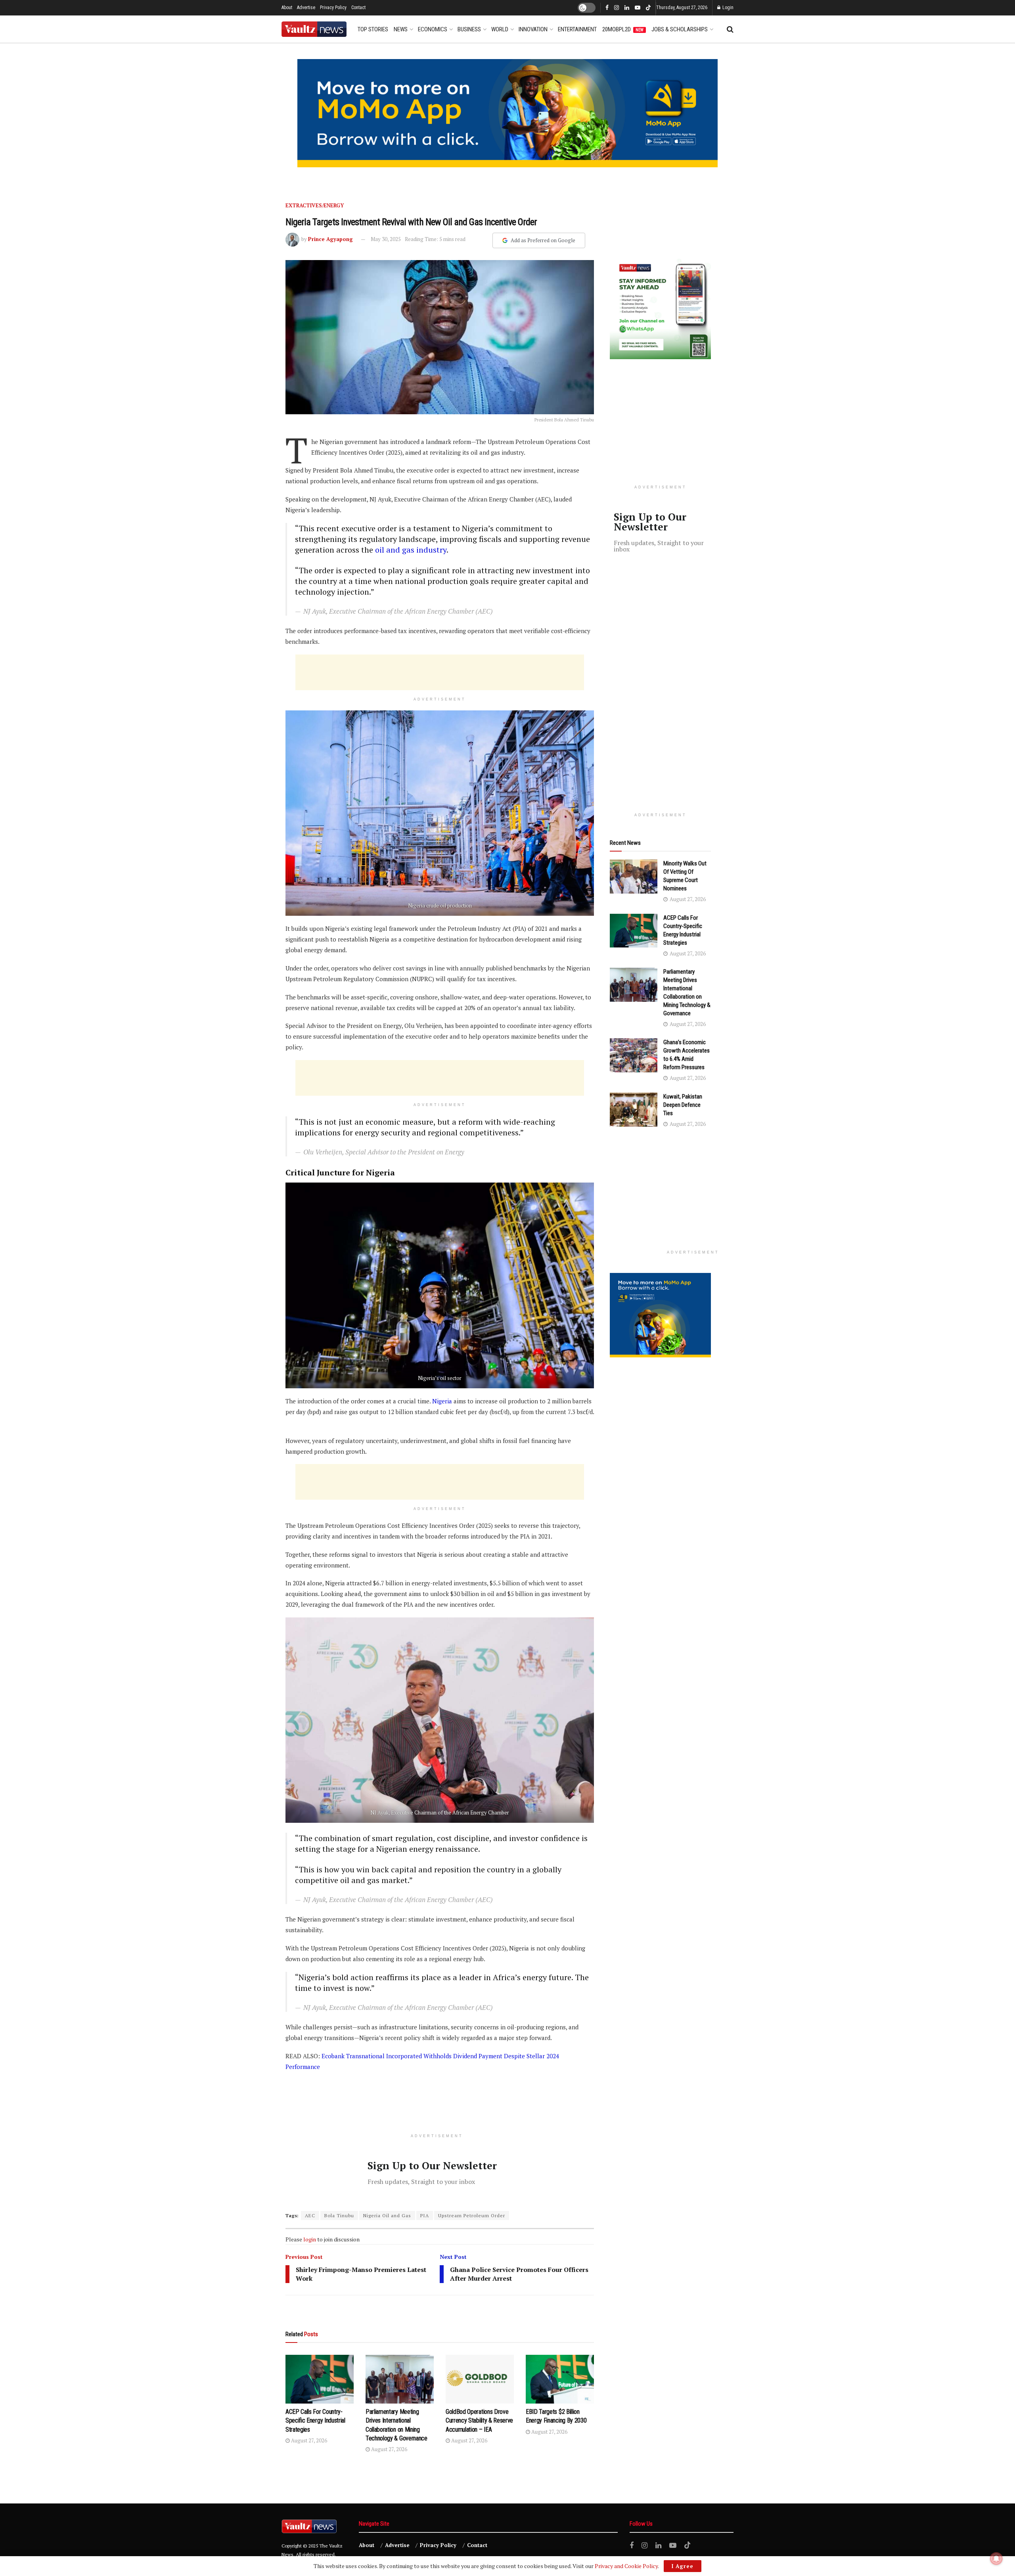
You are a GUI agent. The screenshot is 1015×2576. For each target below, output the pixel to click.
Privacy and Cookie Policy (626, 2566)
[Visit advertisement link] (507, 113)
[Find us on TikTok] (648, 8)
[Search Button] (730, 29)
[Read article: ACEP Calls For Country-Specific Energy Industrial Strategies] (320, 2379)
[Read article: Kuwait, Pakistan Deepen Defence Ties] (634, 1110)
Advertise (306, 8)
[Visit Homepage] (314, 29)
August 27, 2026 (308, 2440)
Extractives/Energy (315, 205)
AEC (310, 2215)
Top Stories (373, 29)
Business (469, 29)
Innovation (533, 29)
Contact (358, 8)
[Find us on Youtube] (638, 8)
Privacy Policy (333, 8)
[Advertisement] (440, 672)
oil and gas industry (411, 550)
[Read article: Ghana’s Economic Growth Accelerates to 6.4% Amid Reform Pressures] (634, 1055)
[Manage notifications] (996, 2559)
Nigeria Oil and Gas (387, 2215)
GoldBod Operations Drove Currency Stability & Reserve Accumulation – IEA (479, 2421)
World (500, 29)
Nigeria (442, 1401)
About (287, 8)
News (401, 29)
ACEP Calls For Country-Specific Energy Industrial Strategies (315, 2421)
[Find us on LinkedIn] (627, 8)
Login (727, 8)
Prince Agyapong (330, 239)
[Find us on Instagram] (617, 8)
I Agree (683, 2566)
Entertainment (577, 29)
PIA (425, 2215)
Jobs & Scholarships (680, 29)
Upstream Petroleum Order (472, 2215)
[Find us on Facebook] (607, 8)
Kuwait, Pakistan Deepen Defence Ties (683, 1105)
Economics (433, 29)
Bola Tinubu (339, 2215)
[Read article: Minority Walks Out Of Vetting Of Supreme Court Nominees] (634, 877)
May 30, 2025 (386, 239)
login (310, 2239)
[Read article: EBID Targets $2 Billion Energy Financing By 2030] (560, 2379)
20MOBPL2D (623, 29)
